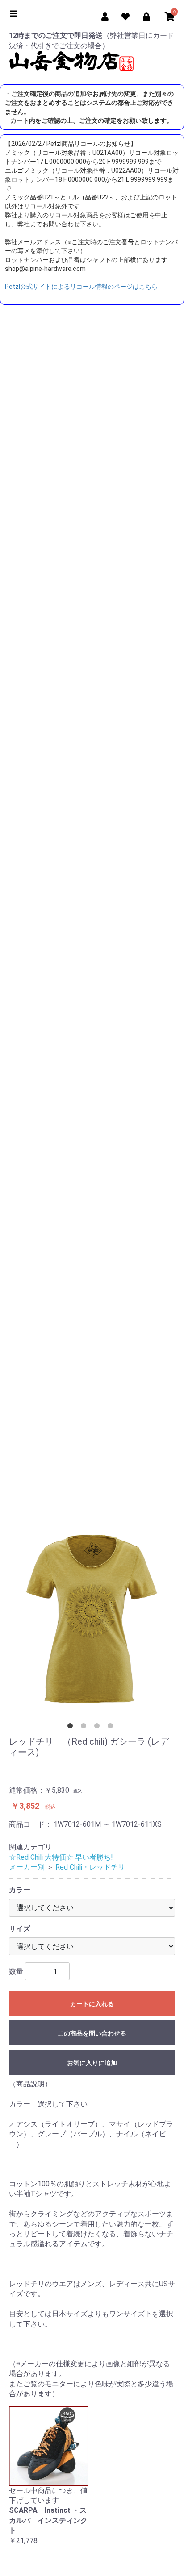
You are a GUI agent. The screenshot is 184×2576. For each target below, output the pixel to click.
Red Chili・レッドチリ (90, 1867)
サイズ (20, 1929)
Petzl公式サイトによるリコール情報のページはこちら (81, 287)
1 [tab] (72, 1728)
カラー (20, 1890)
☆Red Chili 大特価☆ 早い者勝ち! (61, 1857)
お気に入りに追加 (92, 2063)
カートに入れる (92, 2004)
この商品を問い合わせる (92, 2033)
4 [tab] (112, 1728)
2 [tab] (85, 1728)
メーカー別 (27, 1867)
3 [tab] (99, 1728)
